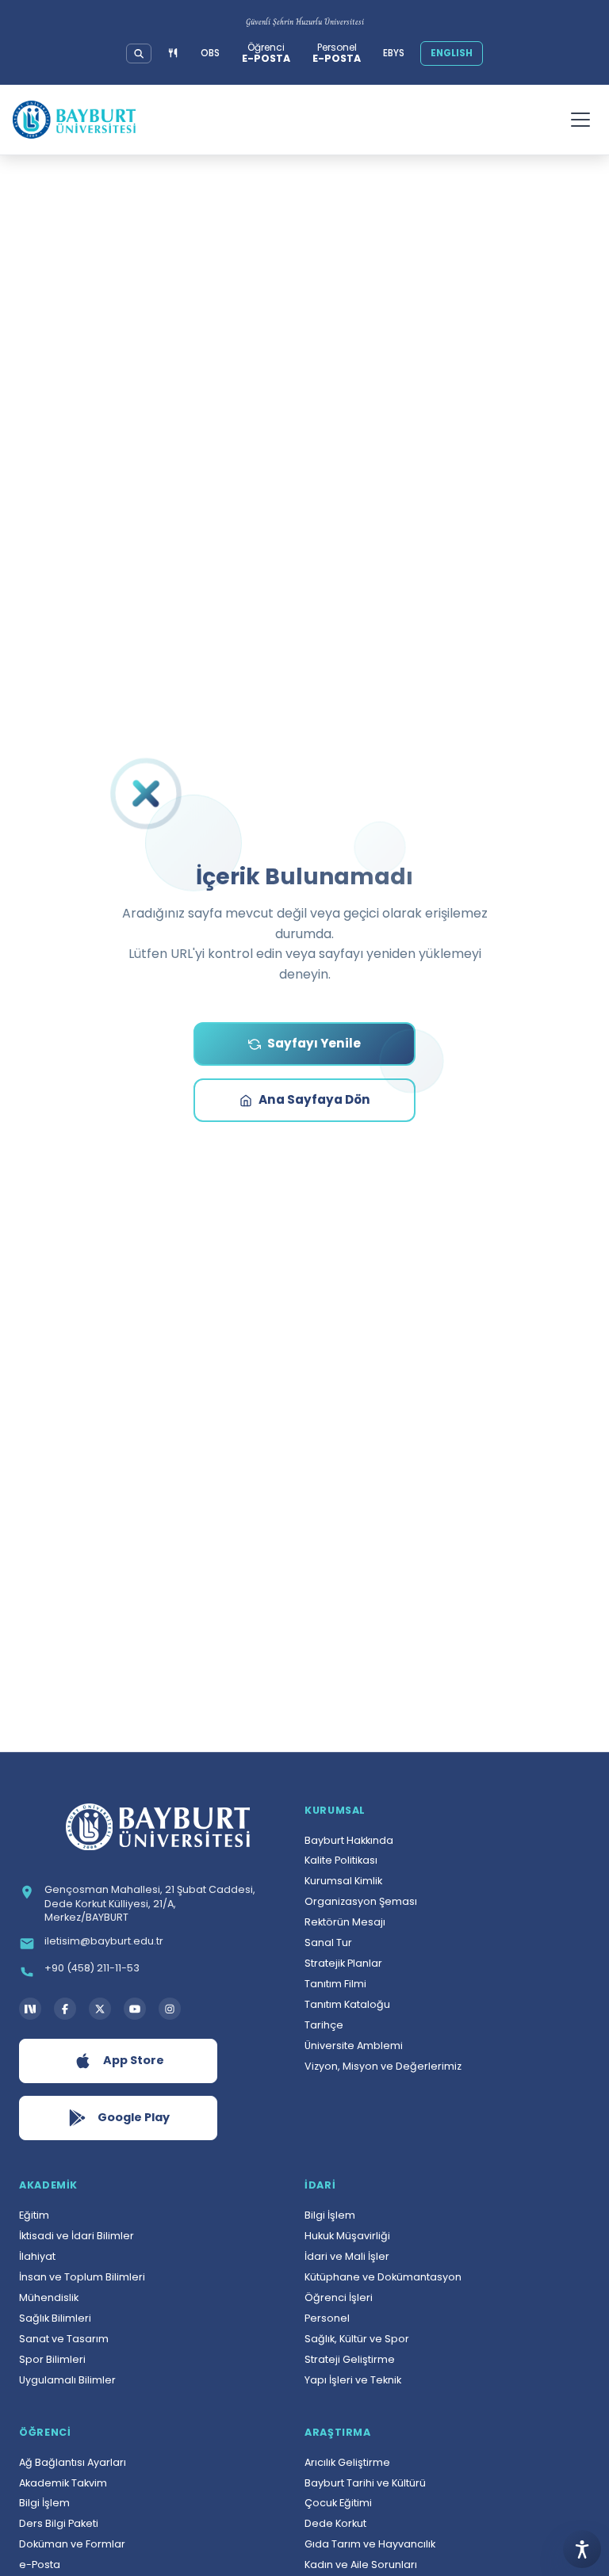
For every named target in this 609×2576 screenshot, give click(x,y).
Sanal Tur (328, 1942)
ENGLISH (452, 53)
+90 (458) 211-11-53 (92, 1968)
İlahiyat (37, 2256)
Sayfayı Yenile (314, 1043)
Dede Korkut (335, 2523)
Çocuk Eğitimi (338, 2503)
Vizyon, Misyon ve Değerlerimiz (383, 2066)
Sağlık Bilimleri (55, 2318)
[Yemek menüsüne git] (173, 53)
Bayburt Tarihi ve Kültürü (365, 2483)
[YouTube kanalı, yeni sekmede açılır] (135, 2009)
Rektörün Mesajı (345, 1922)
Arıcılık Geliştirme (347, 2462)
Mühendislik (49, 2297)
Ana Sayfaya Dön (314, 1099)
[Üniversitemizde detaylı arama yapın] (139, 54)
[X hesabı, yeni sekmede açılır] (100, 2009)
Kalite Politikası (341, 1860)
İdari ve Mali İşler (347, 2256)
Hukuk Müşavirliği (347, 2236)
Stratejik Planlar (343, 1963)
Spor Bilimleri (52, 2359)
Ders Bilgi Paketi (59, 2523)
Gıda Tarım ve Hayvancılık (370, 2544)
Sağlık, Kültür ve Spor (357, 2339)
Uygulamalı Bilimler (67, 2380)
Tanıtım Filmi (335, 1984)
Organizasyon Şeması (361, 1901)
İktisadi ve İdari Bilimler (77, 2236)
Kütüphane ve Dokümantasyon (383, 2277)
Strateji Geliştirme (350, 2359)
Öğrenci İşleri (339, 2297)
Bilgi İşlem (330, 2215)
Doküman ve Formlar (72, 2544)
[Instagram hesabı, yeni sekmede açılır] (170, 2009)
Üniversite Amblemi (354, 2046)
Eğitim (34, 2215)
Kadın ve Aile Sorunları (361, 2565)
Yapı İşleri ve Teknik (353, 2380)
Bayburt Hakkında (349, 1840)
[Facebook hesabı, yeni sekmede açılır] (65, 2009)
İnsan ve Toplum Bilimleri (82, 2277)
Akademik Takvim (63, 2483)
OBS (210, 53)
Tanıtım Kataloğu (347, 2004)
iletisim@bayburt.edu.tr (104, 1941)
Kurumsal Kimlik (343, 1881)
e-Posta (40, 2565)
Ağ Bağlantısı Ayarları (73, 2462)
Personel (327, 2318)
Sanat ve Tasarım (64, 2339)
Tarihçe (324, 2025)
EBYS (394, 53)
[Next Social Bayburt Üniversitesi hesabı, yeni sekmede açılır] (30, 2009)
